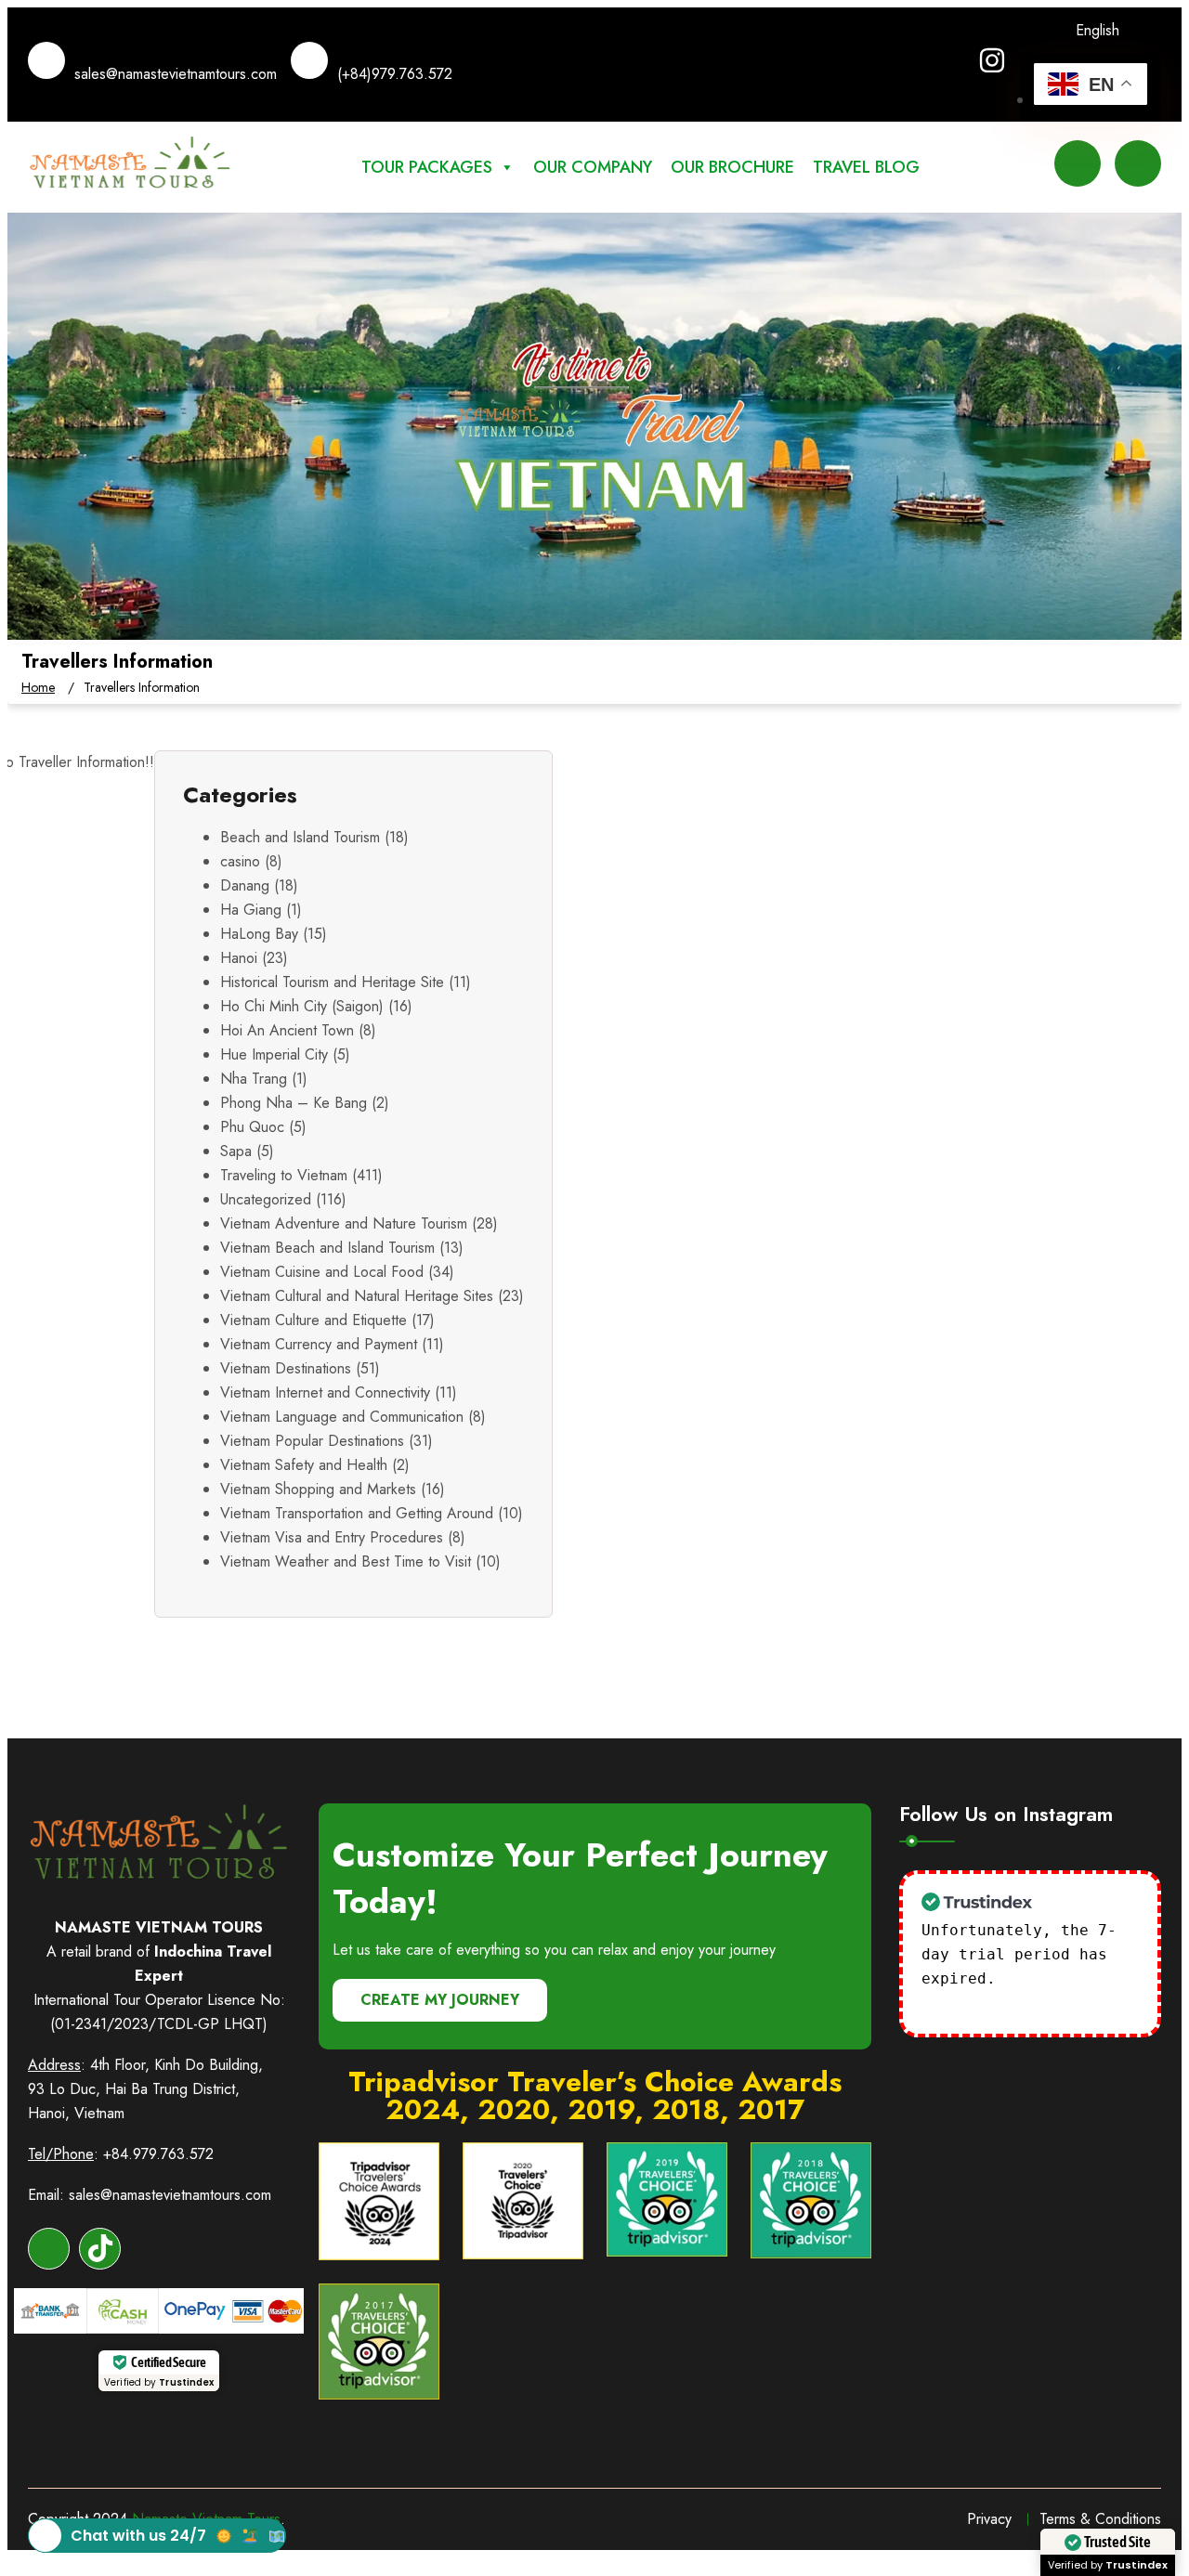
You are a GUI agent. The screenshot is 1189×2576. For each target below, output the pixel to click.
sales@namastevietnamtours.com (176, 74)
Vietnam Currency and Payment (319, 1344)
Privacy (989, 2519)
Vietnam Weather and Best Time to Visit (346, 1561)
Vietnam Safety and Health (304, 1465)
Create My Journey (440, 2000)
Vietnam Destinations (286, 1368)
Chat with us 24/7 (138, 2536)
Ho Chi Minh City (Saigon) (302, 1006)
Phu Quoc (252, 1127)
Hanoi (239, 958)
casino (240, 861)
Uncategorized (266, 1199)
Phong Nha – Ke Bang (294, 1103)
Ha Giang (251, 910)
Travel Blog (866, 167)
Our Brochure (732, 167)
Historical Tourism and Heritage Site (332, 982)
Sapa (236, 1151)
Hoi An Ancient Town (287, 1030)
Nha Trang (254, 1079)
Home (38, 687)
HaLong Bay (259, 934)
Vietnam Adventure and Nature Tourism (344, 1223)
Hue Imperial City (274, 1054)
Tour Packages (427, 167)
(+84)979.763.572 (395, 74)
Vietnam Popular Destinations (312, 1441)
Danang (245, 885)
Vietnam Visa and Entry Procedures (332, 1537)
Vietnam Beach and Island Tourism (327, 1248)
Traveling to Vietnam (284, 1175)
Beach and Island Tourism (300, 837)
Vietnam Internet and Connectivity (325, 1392)
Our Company (593, 167)
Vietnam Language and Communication (342, 1417)
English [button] (1098, 30)
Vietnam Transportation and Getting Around (357, 1513)
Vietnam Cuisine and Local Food (322, 1272)
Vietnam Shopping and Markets (318, 1489)
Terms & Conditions (1100, 2519)
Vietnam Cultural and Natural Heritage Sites (357, 1296)
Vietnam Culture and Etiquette (314, 1320)
